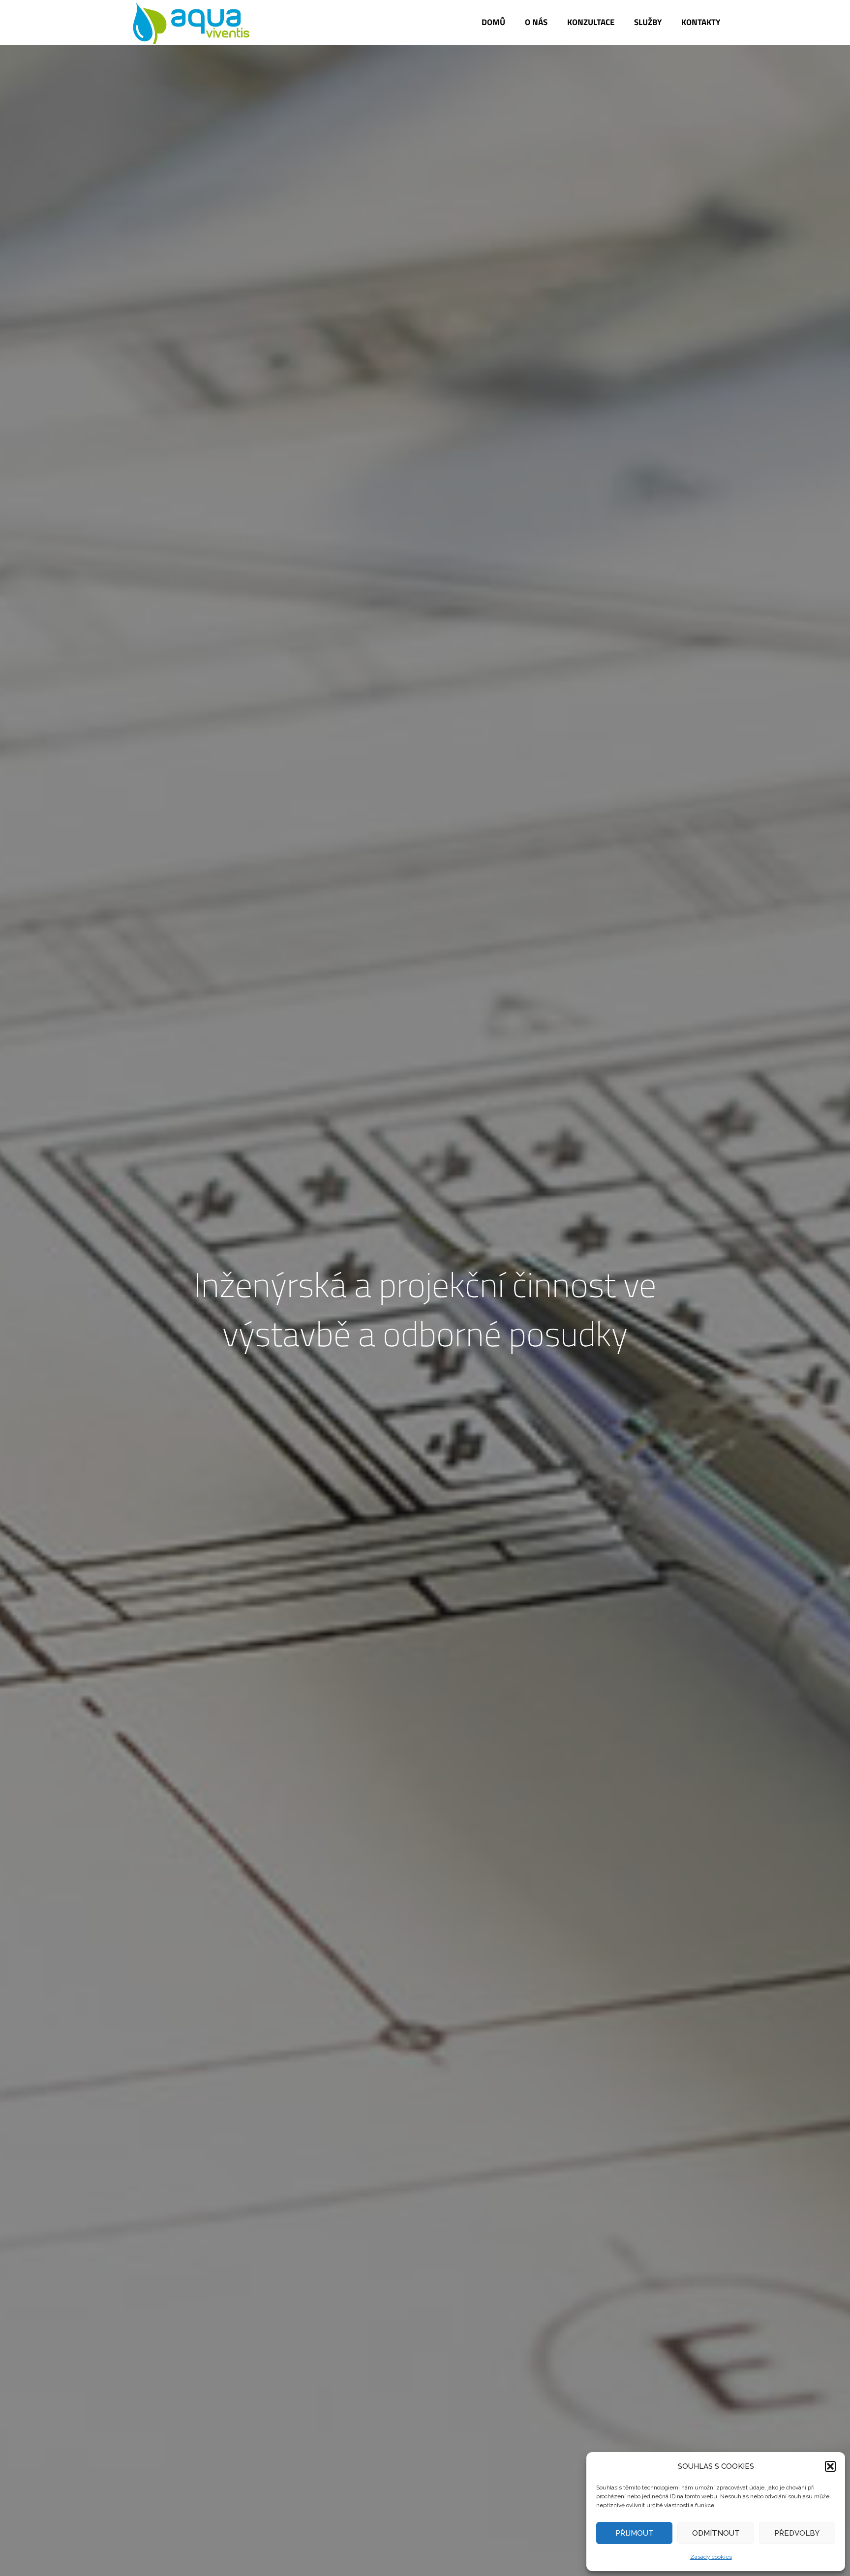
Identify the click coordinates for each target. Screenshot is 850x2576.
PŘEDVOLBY (797, 2533)
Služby (648, 22)
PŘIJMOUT (635, 2533)
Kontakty (701, 22)
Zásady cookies (711, 2557)
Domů (493, 22)
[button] (830, 2466)
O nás (536, 22)
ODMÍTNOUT (716, 2533)
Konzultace (591, 22)
